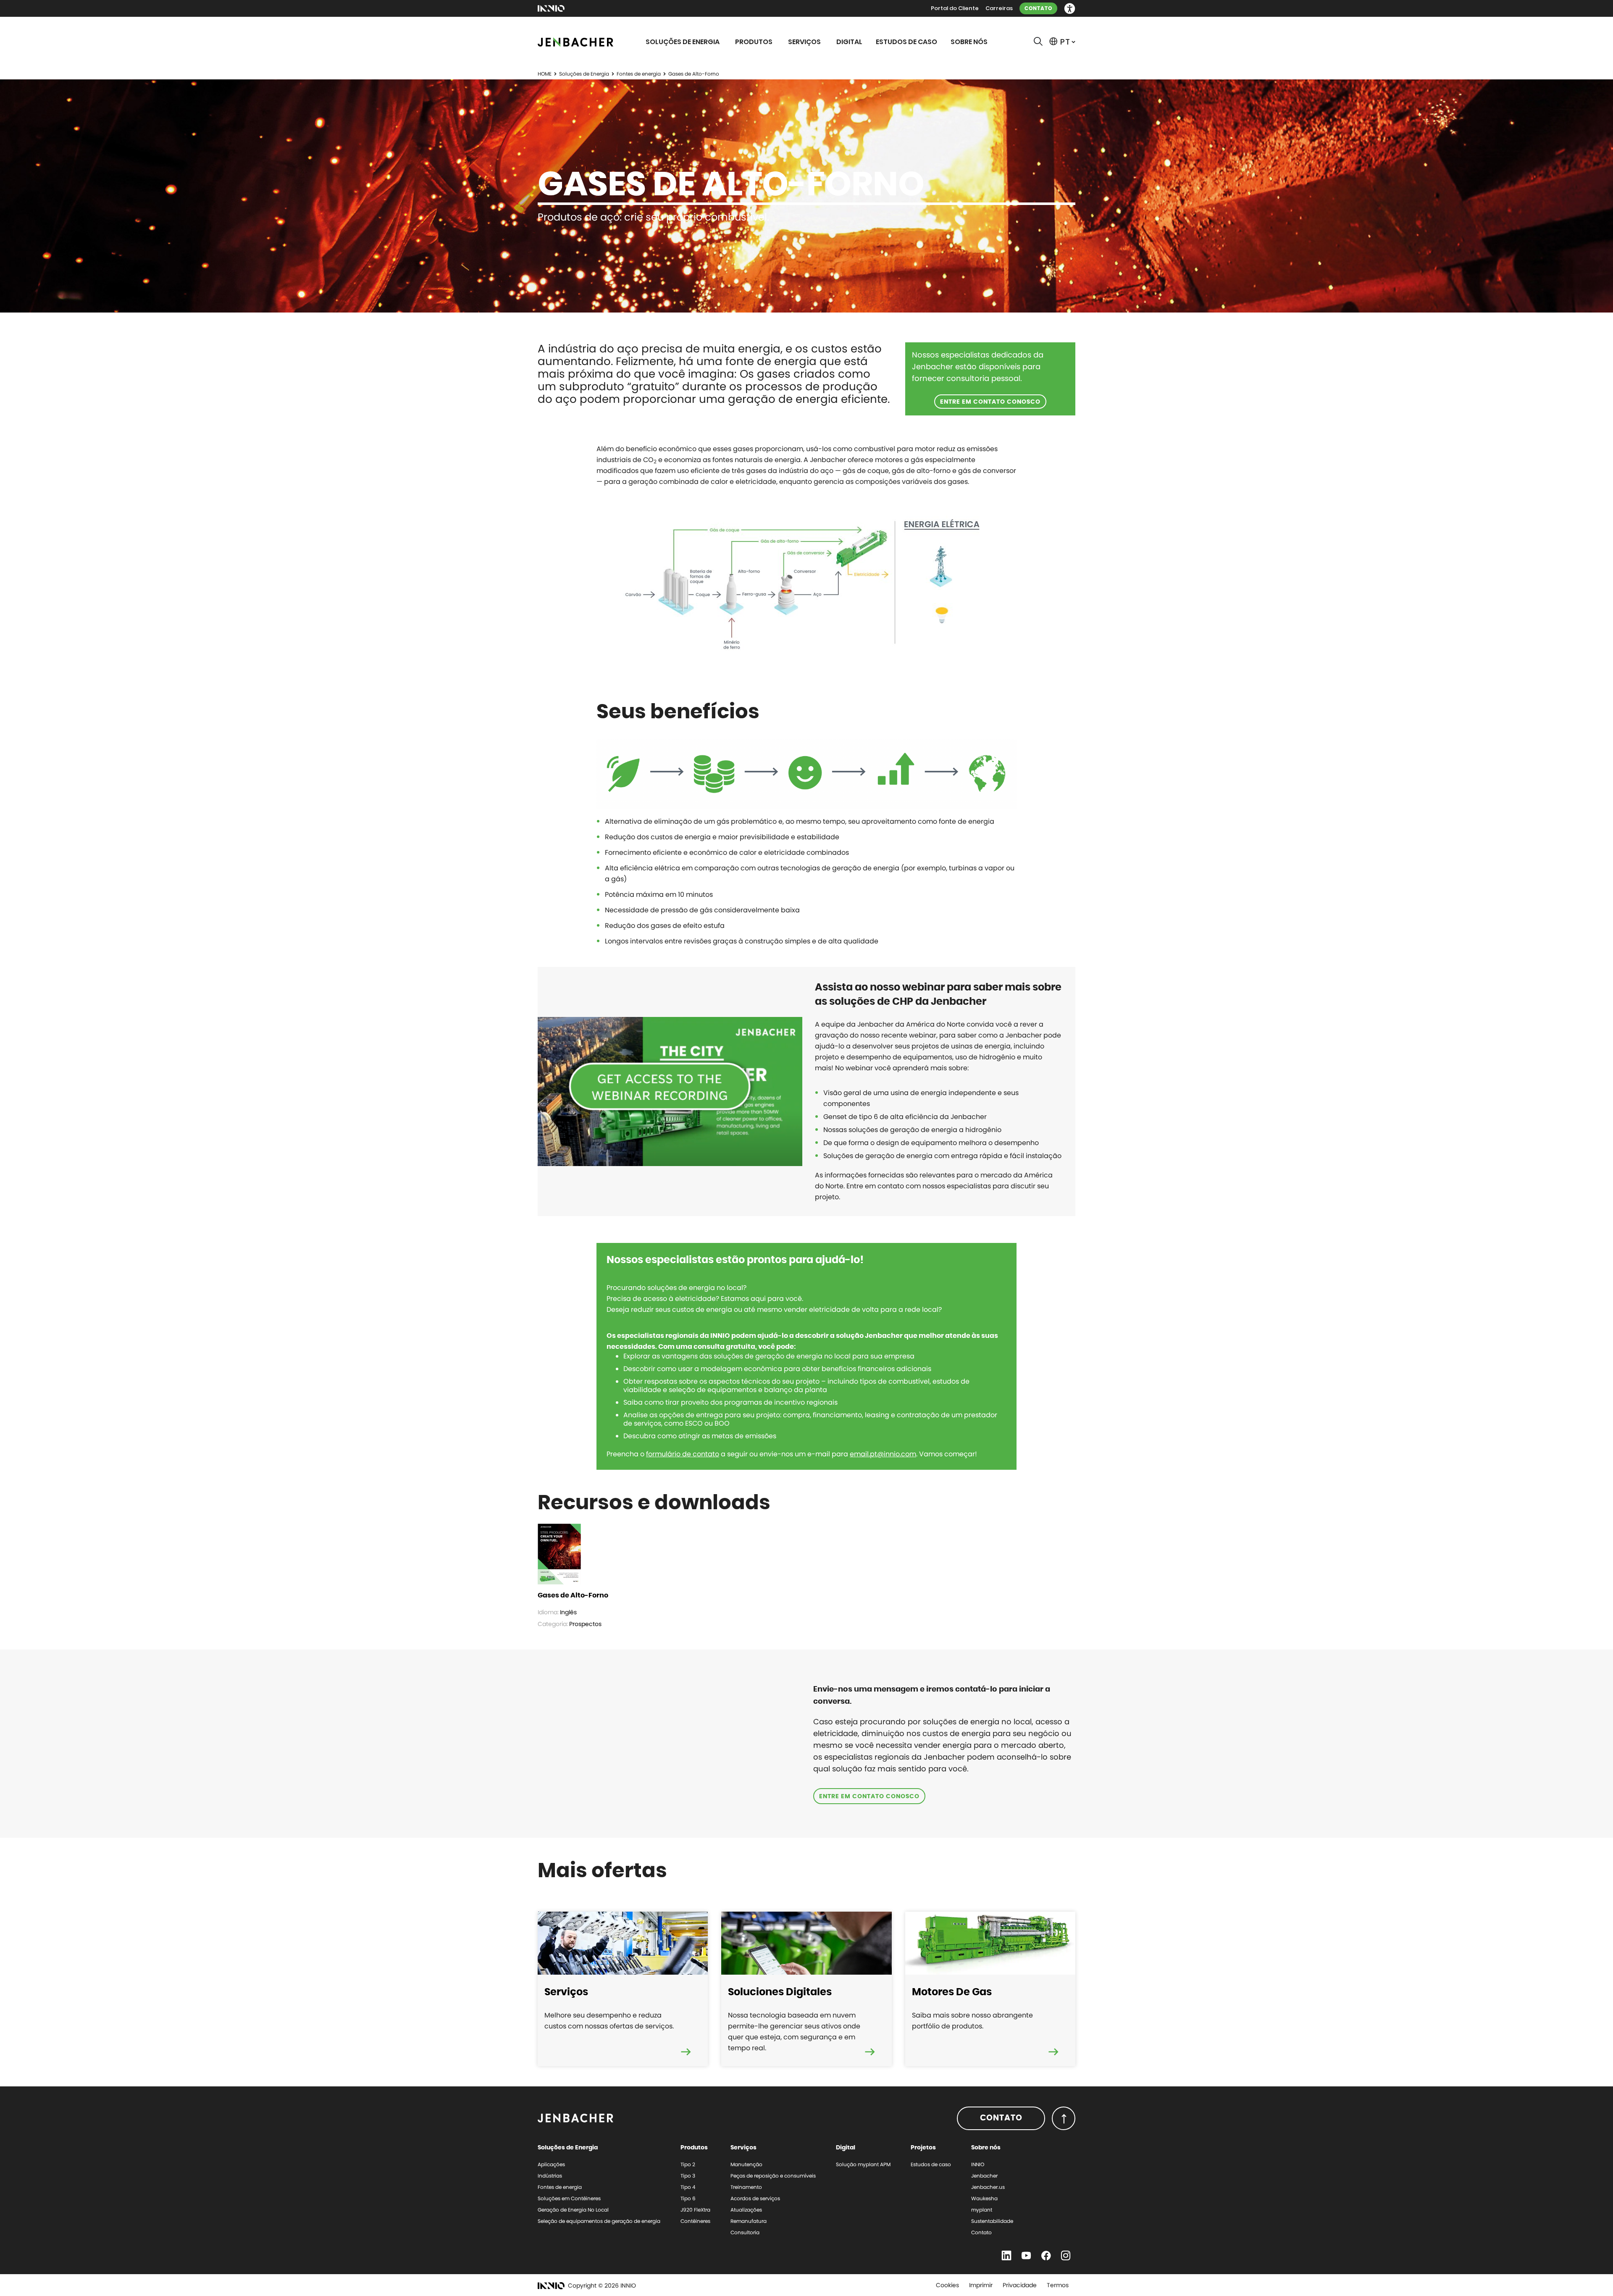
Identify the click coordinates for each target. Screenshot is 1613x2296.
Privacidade (1020, 2285)
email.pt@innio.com (883, 1454)
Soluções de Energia (584, 74)
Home (545, 74)
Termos (1058, 2285)
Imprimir (981, 2285)
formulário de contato (683, 1454)
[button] (1070, 9)
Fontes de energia (639, 74)
